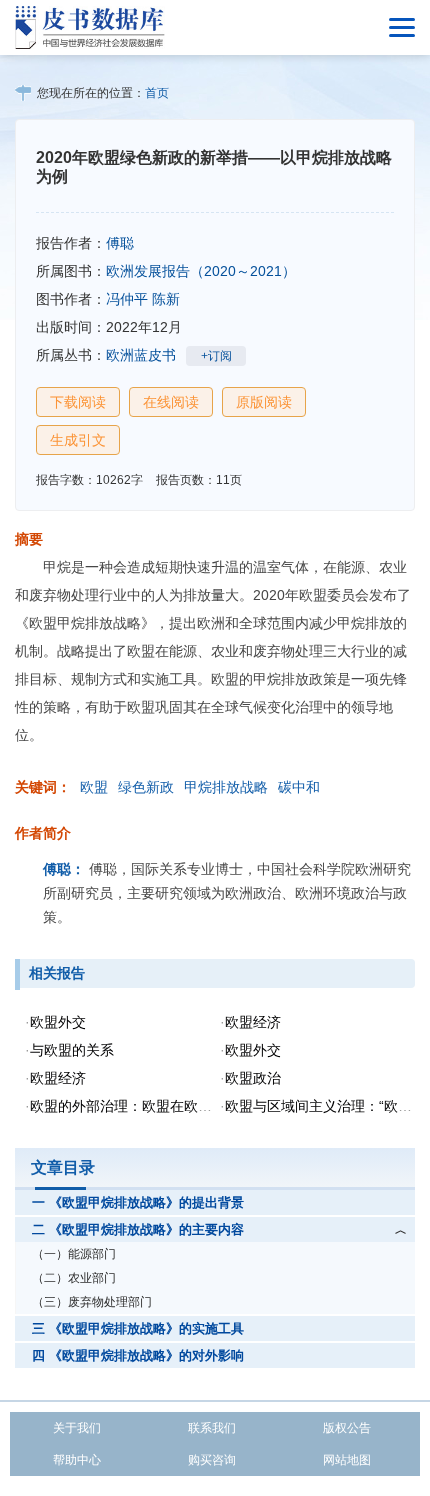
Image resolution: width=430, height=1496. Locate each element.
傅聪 (120, 243)
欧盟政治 (253, 1078)
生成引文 (78, 440)
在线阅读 (171, 402)
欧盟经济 (253, 1022)
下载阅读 (78, 402)
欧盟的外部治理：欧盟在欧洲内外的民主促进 (170, 1106)
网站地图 (347, 1460)
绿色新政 (146, 787)
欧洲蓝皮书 (141, 355)
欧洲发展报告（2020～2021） (201, 271)
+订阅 (216, 356)
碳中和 (299, 787)
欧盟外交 (58, 1022)
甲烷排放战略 (226, 787)
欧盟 (94, 787)
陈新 (166, 299)
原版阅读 (264, 402)
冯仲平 (127, 299)
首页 (157, 93)
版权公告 (347, 1428)
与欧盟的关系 (72, 1050)
